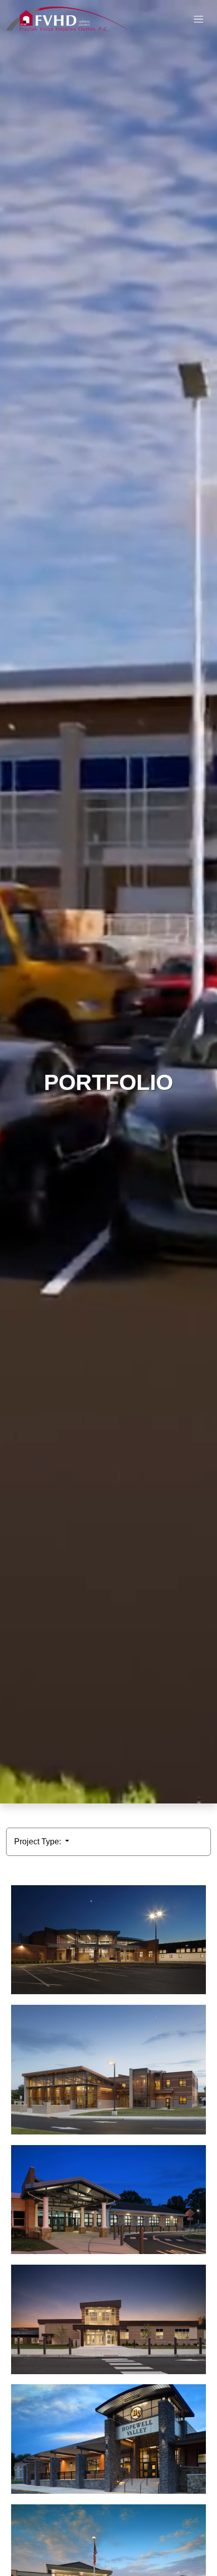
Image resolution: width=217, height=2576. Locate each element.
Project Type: (39, 1842)
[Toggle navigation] (199, 19)
